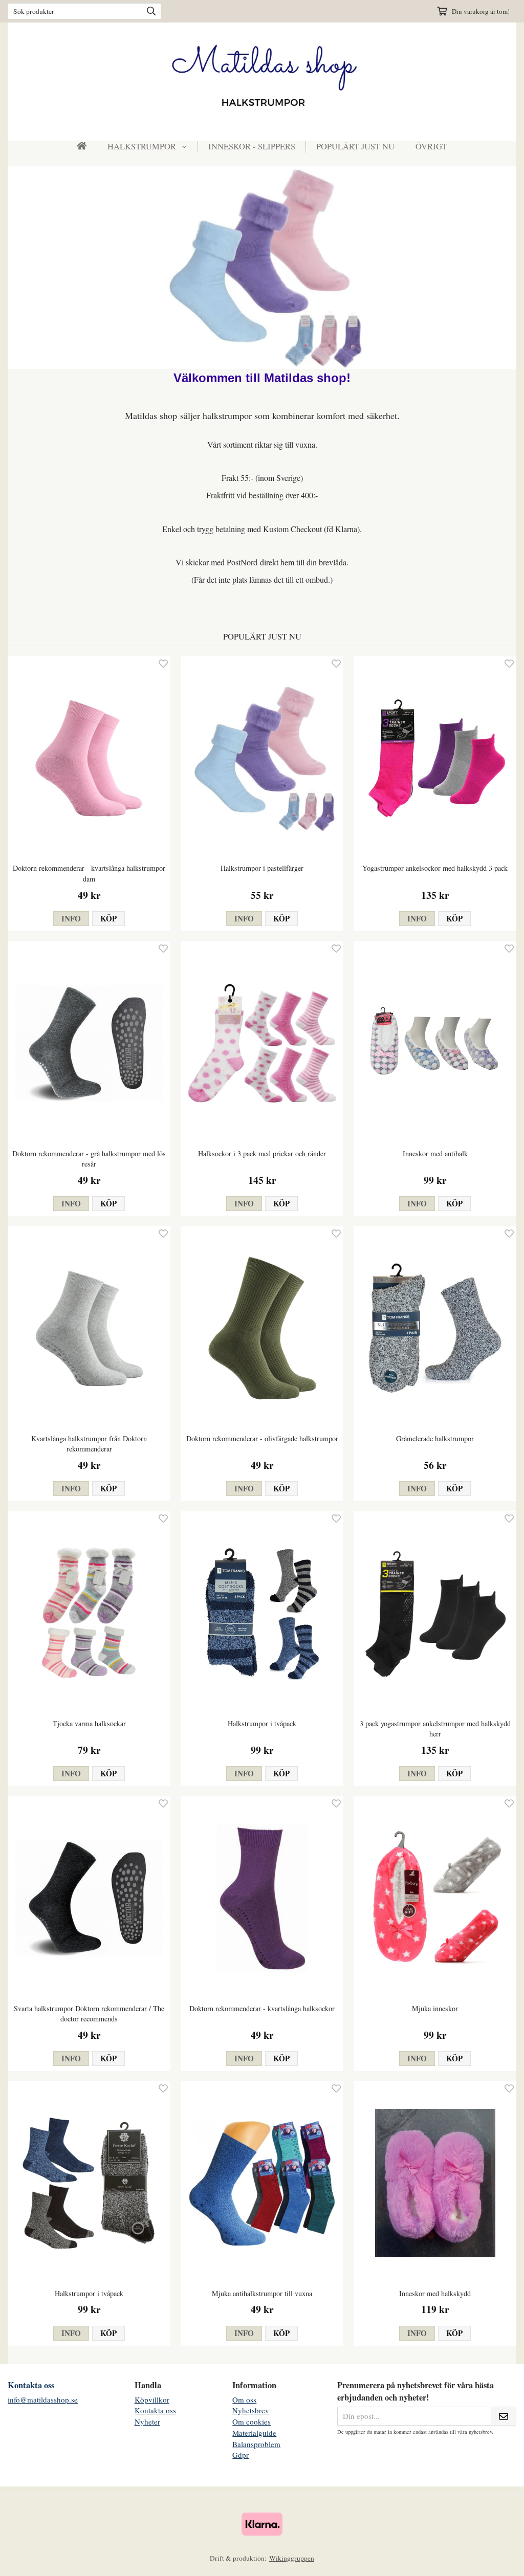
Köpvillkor (152, 2399)
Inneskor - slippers (252, 146)
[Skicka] (504, 2416)
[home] (82, 146)
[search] (149, 11)
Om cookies (252, 2421)
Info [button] (71, 918)
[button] (108, 919)
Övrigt (431, 146)
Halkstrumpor (142, 146)
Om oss (244, 2399)
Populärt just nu (355, 146)
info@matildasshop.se (43, 2399)
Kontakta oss (31, 2385)
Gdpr (241, 2455)
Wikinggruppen (292, 2558)
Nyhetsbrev (251, 2410)
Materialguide (254, 2433)
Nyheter (147, 2421)
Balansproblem (256, 2444)
